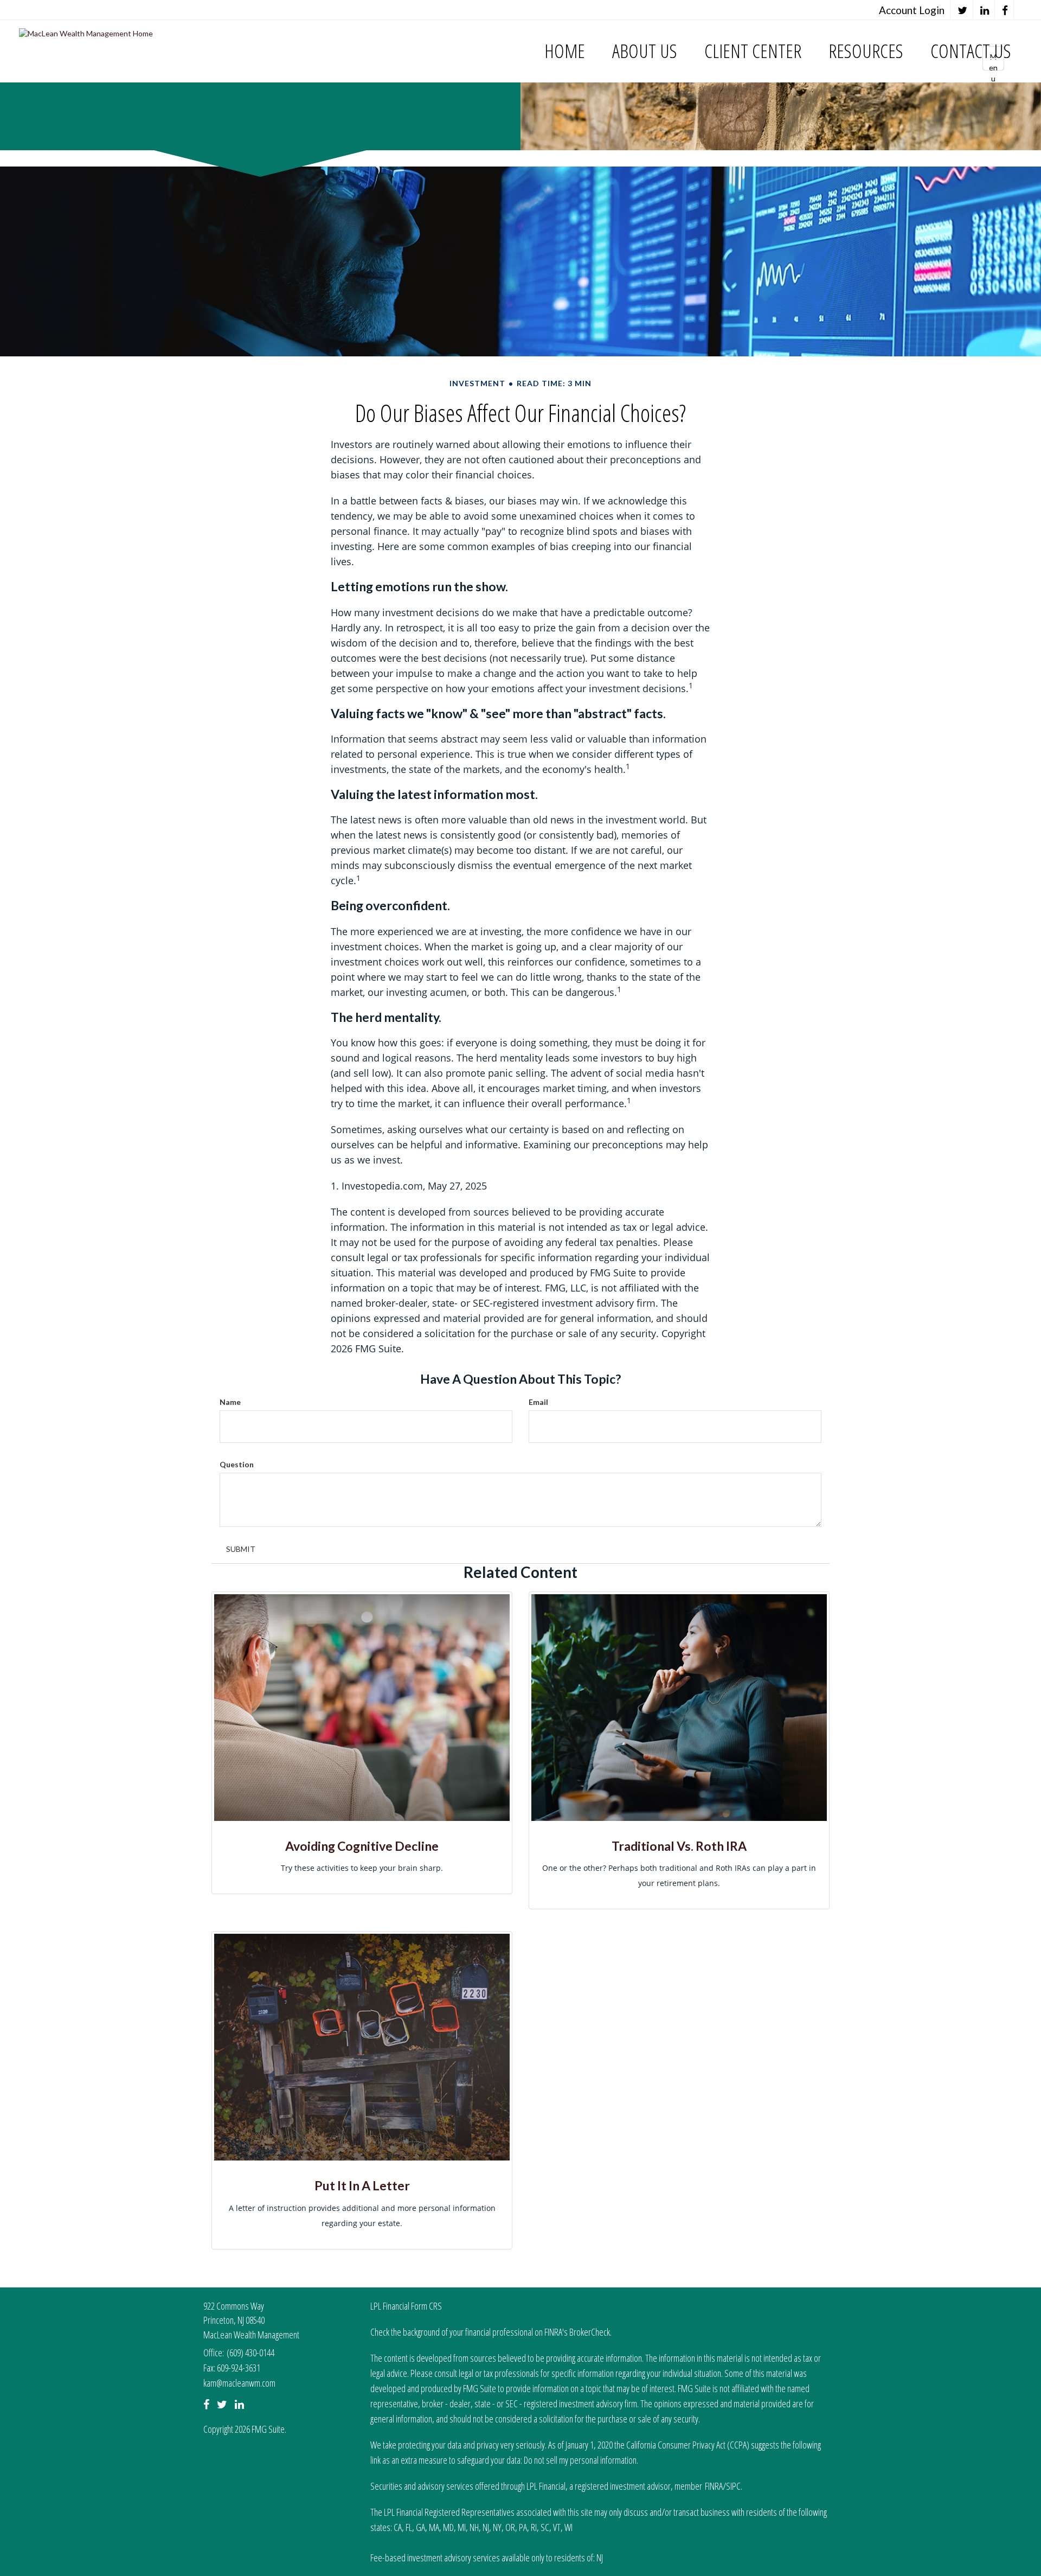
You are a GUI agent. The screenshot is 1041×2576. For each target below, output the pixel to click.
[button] (645, 51)
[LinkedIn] (985, 10)
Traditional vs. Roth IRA (679, 1846)
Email (538, 1402)
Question (237, 1464)
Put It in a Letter (362, 2185)
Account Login (912, 10)
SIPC (733, 2486)
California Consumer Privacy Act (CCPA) (688, 2445)
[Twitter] (963, 10)
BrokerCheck (590, 2332)
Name (230, 1402)
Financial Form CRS (412, 2306)
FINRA (714, 2486)
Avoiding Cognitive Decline (362, 1846)
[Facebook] (1005, 10)
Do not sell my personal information (580, 2460)
